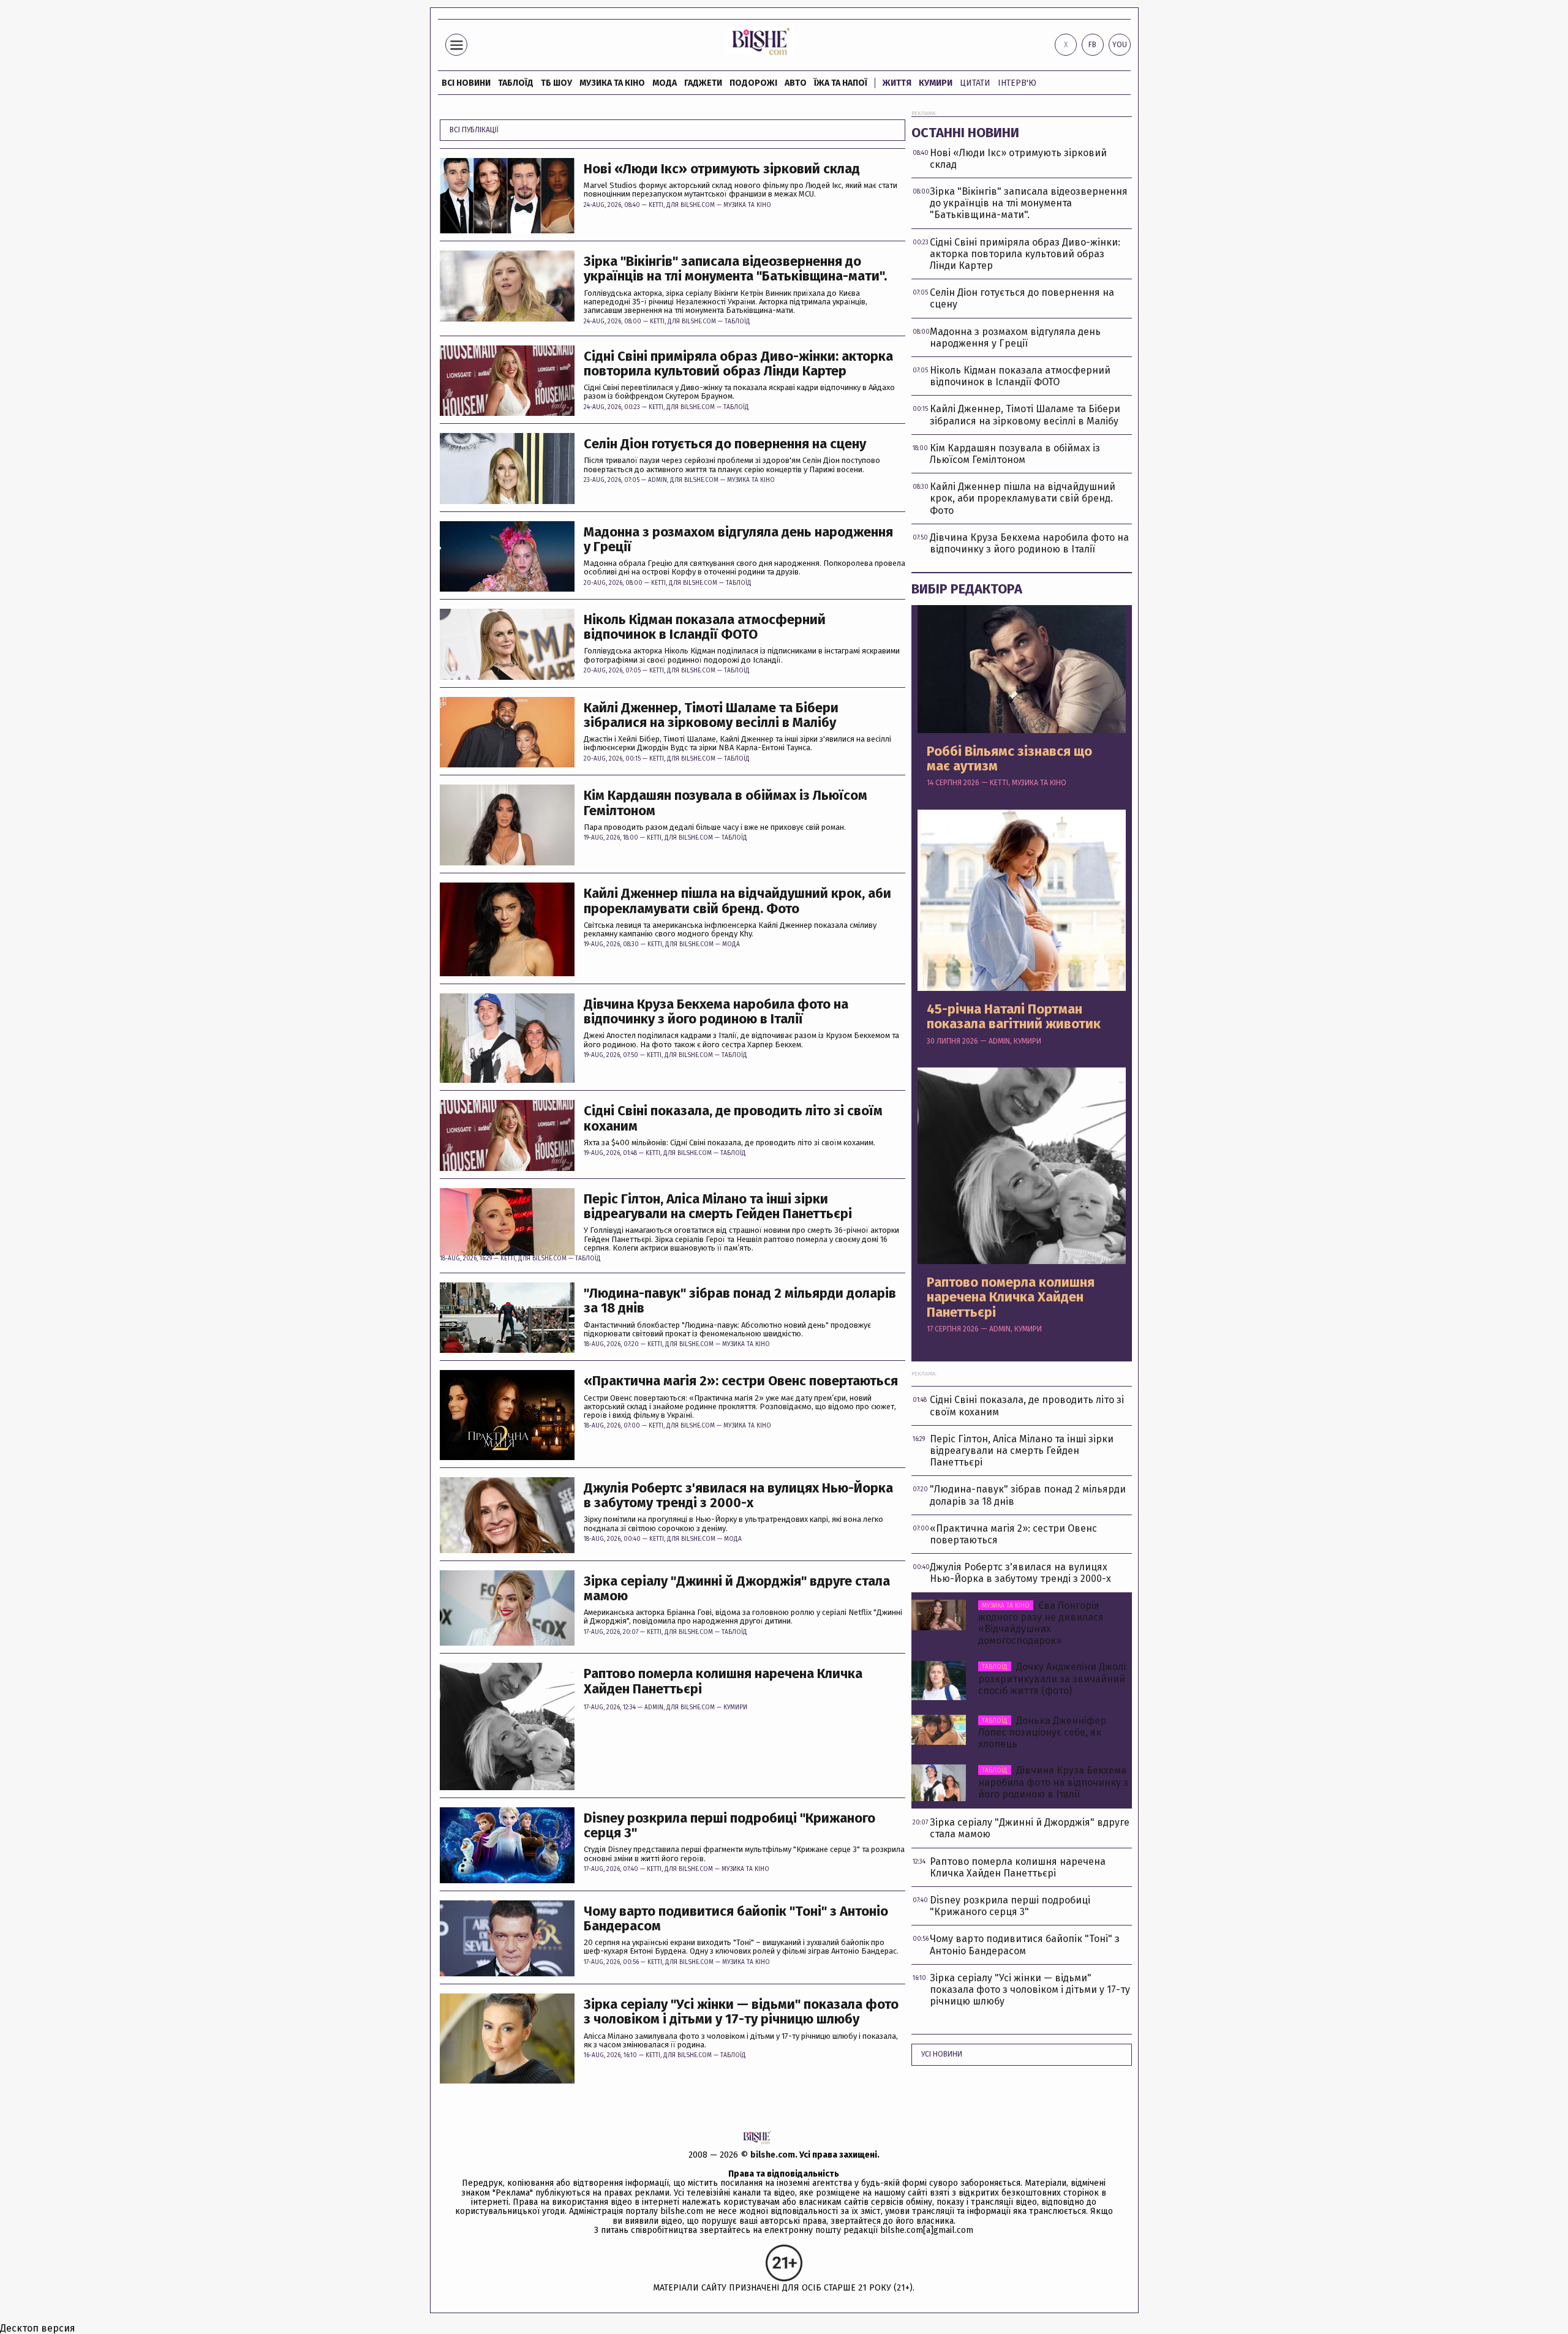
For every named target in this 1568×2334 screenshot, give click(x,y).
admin (658, 480)
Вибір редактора (967, 589)
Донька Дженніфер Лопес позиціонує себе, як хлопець (1042, 1732)
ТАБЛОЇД (516, 83)
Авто (796, 83)
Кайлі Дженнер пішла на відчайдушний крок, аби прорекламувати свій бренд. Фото (737, 901)
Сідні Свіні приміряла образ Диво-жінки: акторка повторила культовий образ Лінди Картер (738, 364)
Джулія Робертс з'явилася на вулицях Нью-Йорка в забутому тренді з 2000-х (738, 1496)
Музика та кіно (612, 83)
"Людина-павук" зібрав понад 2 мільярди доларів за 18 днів (740, 1301)
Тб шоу (556, 83)
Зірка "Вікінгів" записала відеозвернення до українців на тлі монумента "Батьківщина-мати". (735, 269)
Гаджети (703, 83)
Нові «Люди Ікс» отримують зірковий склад (722, 169)
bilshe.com (773, 2155)
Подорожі (753, 83)
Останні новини (965, 133)
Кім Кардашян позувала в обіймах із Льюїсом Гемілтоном (726, 803)
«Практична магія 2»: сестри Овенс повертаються (741, 1381)
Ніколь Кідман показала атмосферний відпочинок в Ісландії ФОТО (705, 627)
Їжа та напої (841, 83)
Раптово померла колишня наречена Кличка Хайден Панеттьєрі (723, 1681)
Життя (897, 83)
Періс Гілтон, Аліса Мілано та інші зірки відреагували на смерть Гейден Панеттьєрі (718, 1207)
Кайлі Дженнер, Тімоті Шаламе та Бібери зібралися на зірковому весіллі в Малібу (711, 715)
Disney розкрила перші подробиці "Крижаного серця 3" (729, 1826)
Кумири (936, 83)
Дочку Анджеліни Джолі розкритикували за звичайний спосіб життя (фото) (1052, 1678)
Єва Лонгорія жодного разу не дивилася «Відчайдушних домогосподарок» (1041, 1623)
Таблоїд (737, 322)
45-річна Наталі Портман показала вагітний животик (1014, 1017)
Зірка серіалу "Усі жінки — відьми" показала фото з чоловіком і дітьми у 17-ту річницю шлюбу (741, 2012)
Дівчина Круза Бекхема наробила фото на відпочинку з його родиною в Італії (716, 1012)
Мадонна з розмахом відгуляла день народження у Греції (738, 540)
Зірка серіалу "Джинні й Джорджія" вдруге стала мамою (737, 1589)
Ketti (656, 205)
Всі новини (466, 83)
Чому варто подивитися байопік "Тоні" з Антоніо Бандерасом (736, 1919)
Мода (665, 83)
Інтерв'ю (1017, 83)
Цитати (975, 83)
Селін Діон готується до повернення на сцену (725, 444)
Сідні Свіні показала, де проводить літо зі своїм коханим (733, 1118)
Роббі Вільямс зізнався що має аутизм (1009, 759)
